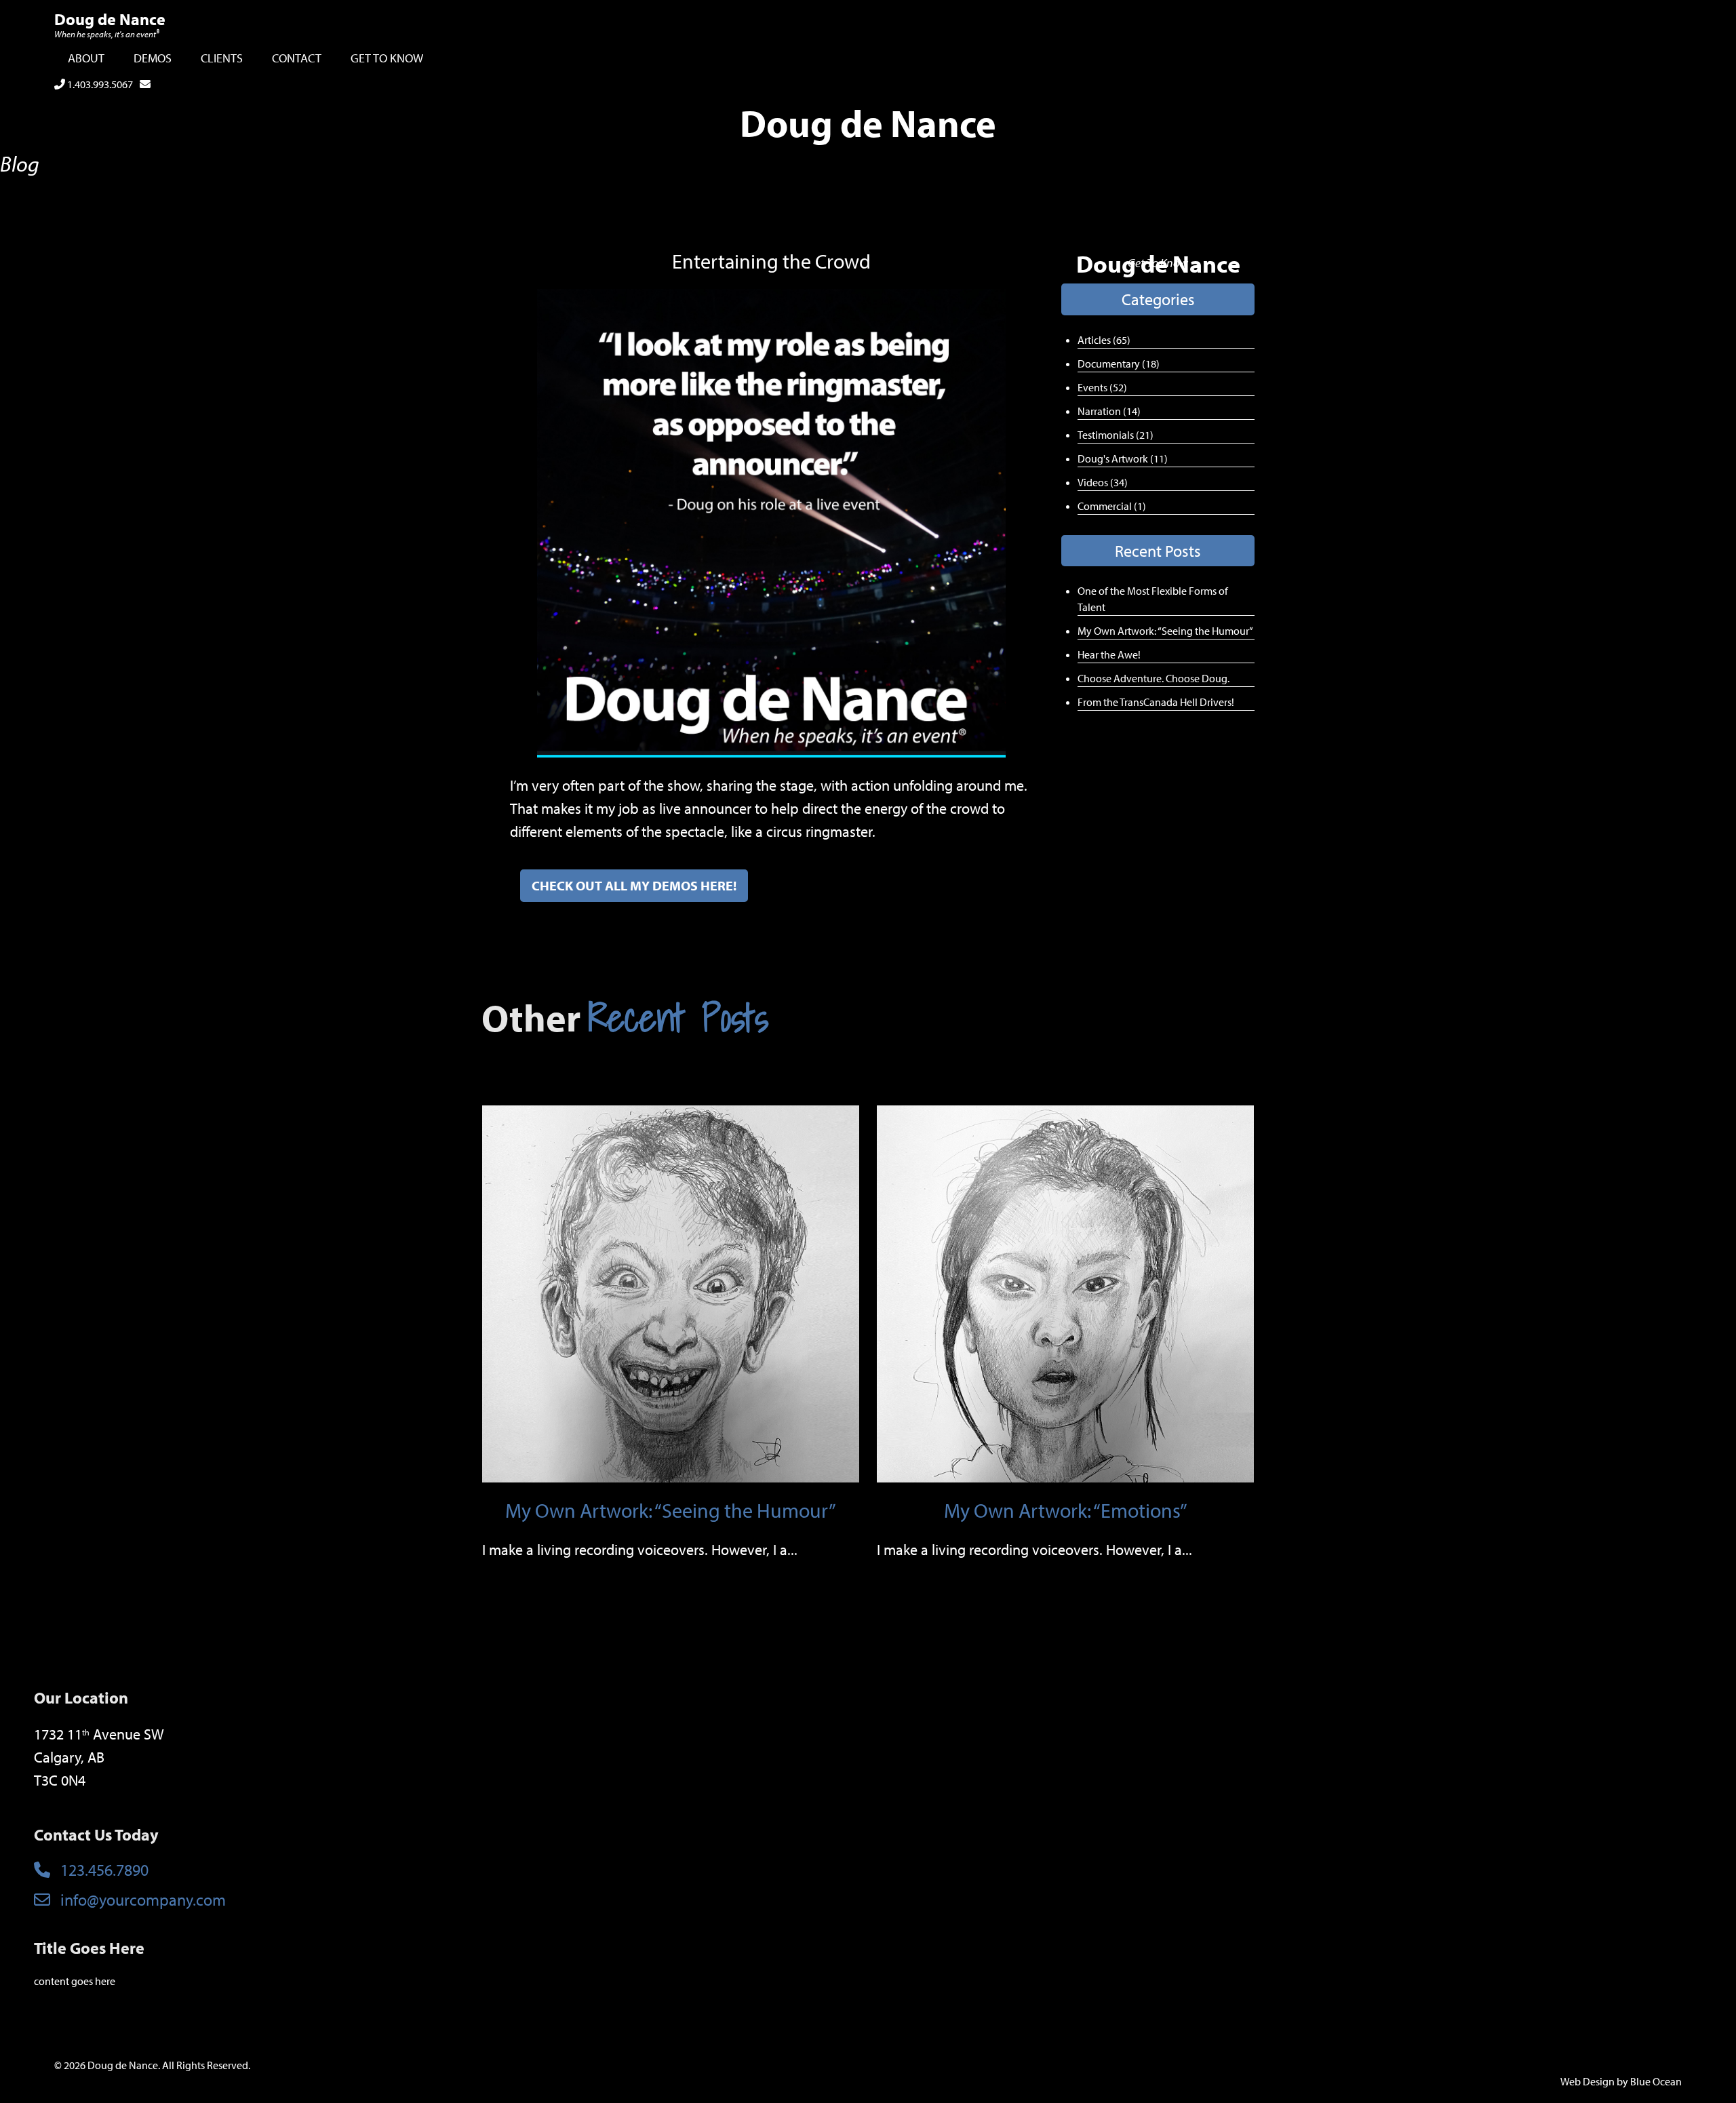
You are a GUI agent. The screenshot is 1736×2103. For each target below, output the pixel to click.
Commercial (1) (1112, 506)
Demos (153, 58)
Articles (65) (1104, 340)
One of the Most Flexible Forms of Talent (1153, 599)
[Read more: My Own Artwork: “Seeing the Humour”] (671, 1293)
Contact (297, 58)
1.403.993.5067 (99, 84)
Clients (222, 58)
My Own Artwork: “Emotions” (1066, 1510)
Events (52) (1102, 387)
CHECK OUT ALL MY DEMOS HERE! (634, 885)
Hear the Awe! (1109, 654)
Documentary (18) (1119, 363)
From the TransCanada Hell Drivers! (1156, 702)
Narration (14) (1109, 411)
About (86, 58)
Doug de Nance (110, 19)
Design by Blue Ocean (1632, 2081)
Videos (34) (1103, 482)
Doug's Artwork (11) (1123, 458)
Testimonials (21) (1116, 435)
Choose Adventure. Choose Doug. (1153, 678)
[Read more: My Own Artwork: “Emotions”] (1065, 1293)
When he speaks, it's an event (107, 34)
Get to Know (387, 58)
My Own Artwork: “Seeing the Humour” (1165, 631)
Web (1571, 2081)
